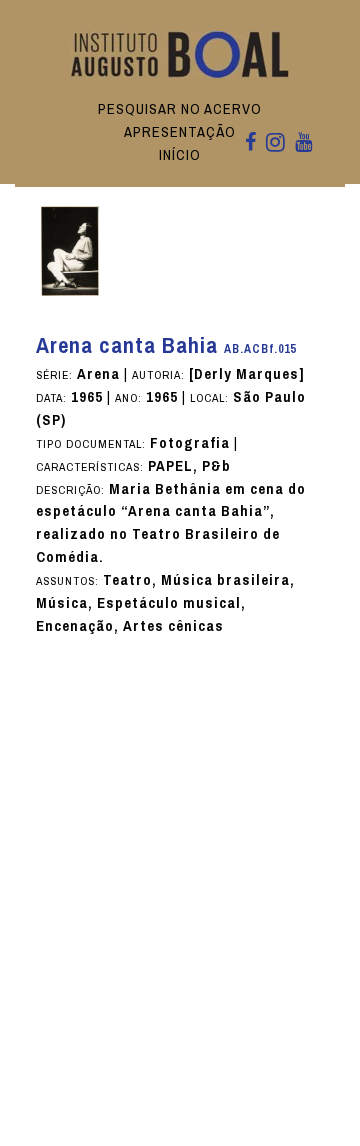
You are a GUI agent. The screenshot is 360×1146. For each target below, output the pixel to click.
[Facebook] (250, 143)
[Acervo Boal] (180, 53)
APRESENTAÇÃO (180, 132)
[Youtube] (303, 143)
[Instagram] (275, 144)
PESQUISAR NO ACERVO (180, 109)
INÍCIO (180, 155)
